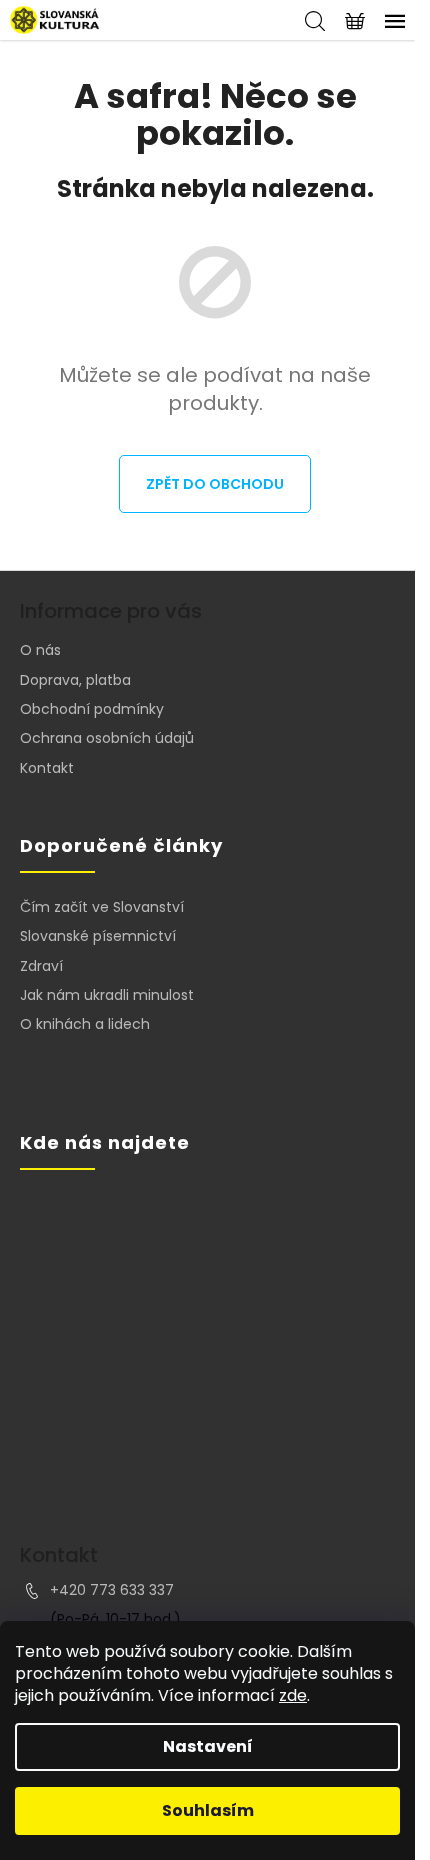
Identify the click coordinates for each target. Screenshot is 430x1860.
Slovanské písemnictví (98, 936)
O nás (40, 650)
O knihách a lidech (85, 1024)
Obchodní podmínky (92, 709)
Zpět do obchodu (215, 484)
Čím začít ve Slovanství (102, 907)
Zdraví (41, 966)
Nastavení (208, 1746)
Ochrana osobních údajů (107, 738)
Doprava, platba (75, 680)
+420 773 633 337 (112, 1590)
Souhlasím (208, 1810)
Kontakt (47, 768)
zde (293, 1695)
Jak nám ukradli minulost (107, 995)
